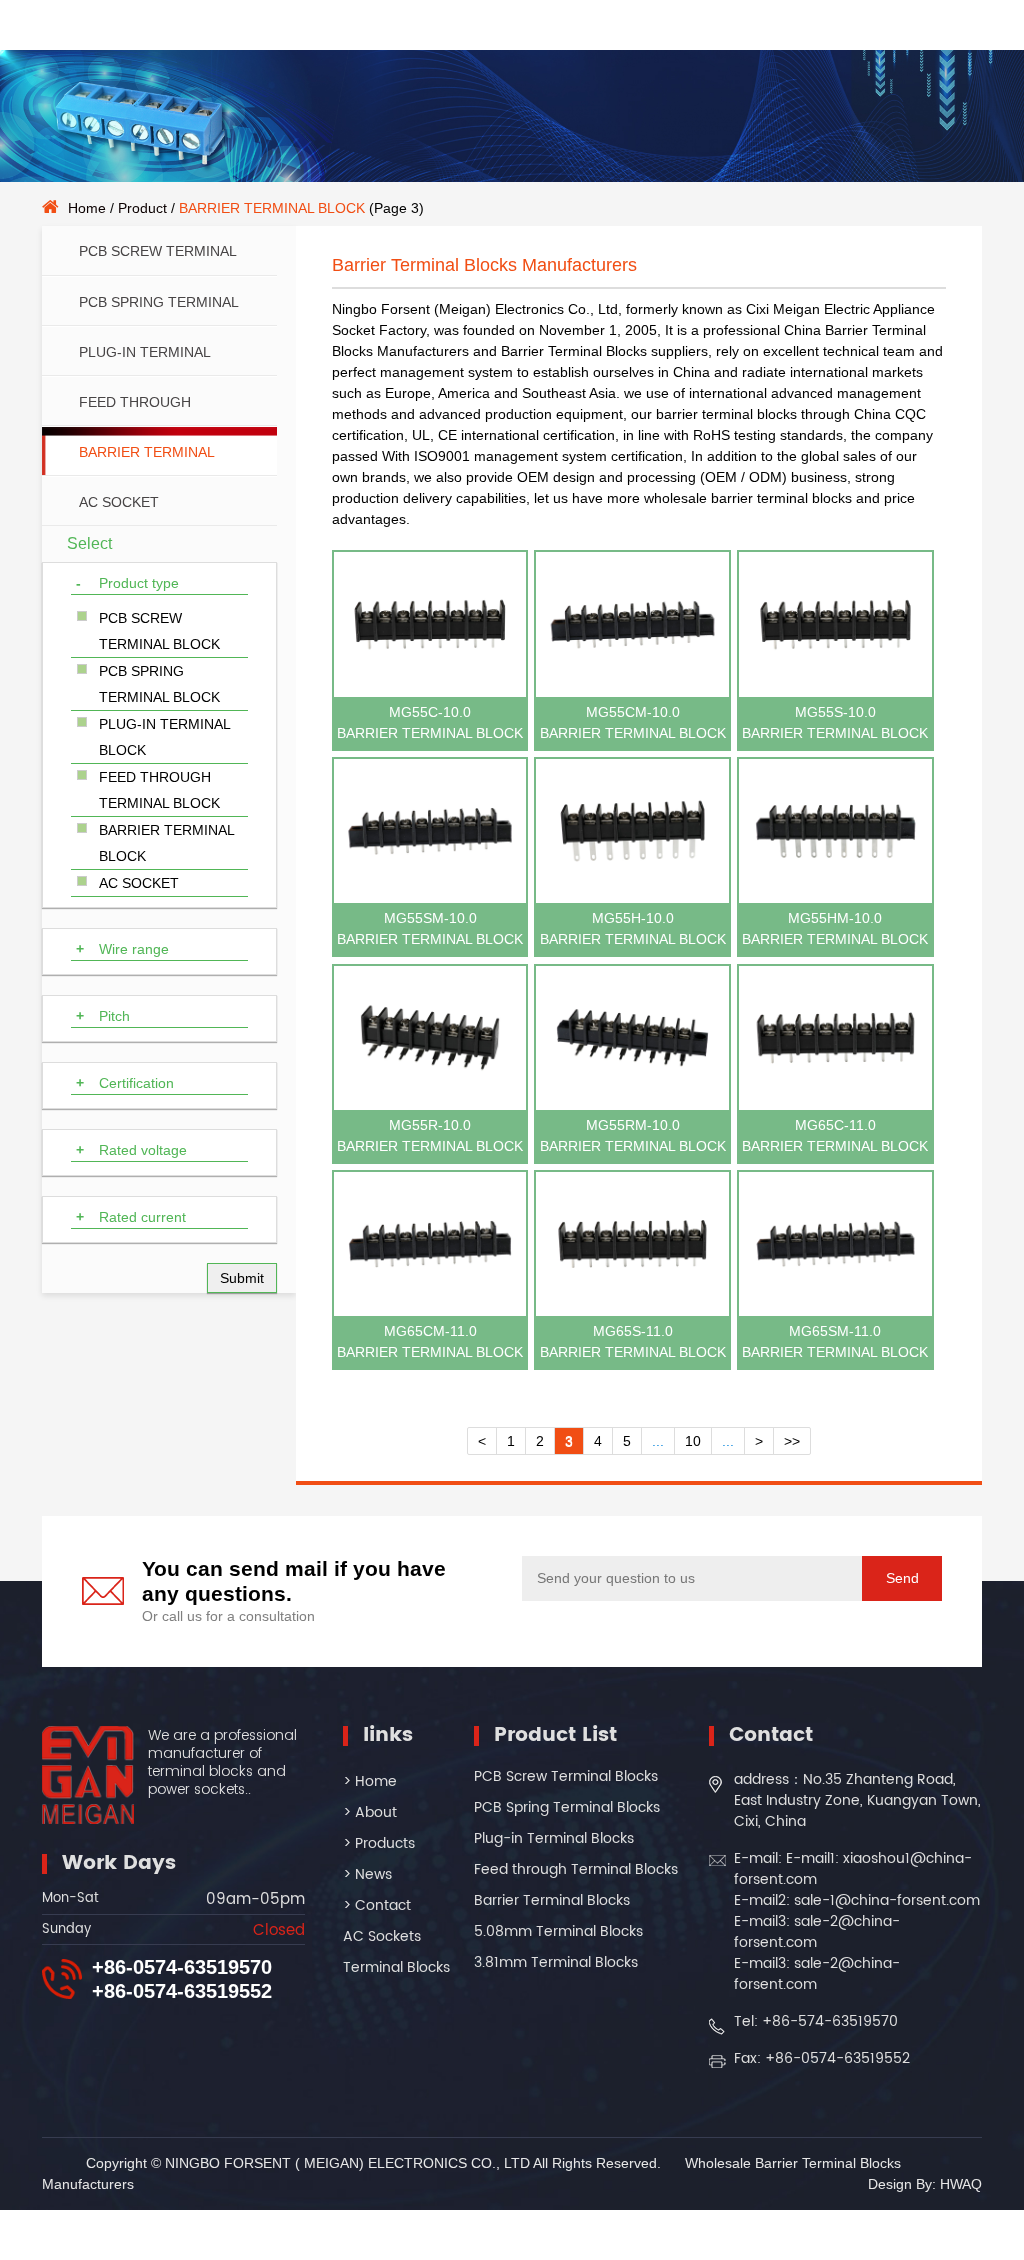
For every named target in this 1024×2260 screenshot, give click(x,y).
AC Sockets (382, 1936)
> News (367, 1874)
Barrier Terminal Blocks (552, 1900)
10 (693, 1441)
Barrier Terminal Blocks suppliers (604, 351)
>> (792, 1441)
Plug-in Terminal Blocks (554, 1838)
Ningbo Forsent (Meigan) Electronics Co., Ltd (475, 309)
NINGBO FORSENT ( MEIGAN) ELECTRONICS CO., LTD (347, 2163)
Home (87, 208)
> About (370, 1812)
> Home (370, 1781)
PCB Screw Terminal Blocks (566, 1776)
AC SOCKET (119, 502)
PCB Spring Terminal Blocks (567, 1807)
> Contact (377, 1905)
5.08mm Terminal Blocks (558, 1931)
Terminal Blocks (396, 1967)
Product (142, 208)
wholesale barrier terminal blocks (748, 498)
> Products (379, 1843)
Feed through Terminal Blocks (576, 1869)
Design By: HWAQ (925, 2184)
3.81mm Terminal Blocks (556, 1962)
